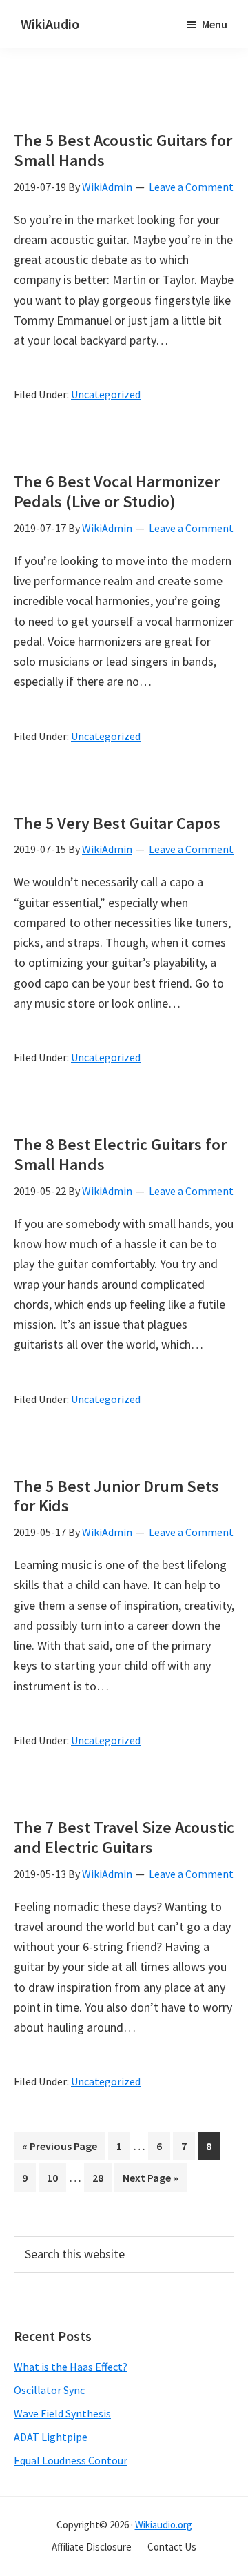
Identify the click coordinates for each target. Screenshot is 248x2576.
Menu (215, 24)
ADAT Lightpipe (51, 2437)
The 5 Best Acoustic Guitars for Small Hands (123, 150)
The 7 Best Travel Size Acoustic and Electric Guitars (124, 1837)
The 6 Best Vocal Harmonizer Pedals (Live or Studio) (117, 491)
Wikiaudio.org (164, 2525)
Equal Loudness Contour (71, 2460)
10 (56, 2181)
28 (102, 2181)
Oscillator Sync (49, 2390)
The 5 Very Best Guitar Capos (117, 823)
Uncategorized (106, 394)
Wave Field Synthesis (62, 2413)
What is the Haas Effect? (71, 2367)
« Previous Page (60, 2149)
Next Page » (150, 2181)
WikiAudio (50, 24)
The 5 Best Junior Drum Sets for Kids (116, 1496)
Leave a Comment (191, 187)
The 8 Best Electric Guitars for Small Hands (120, 1154)
